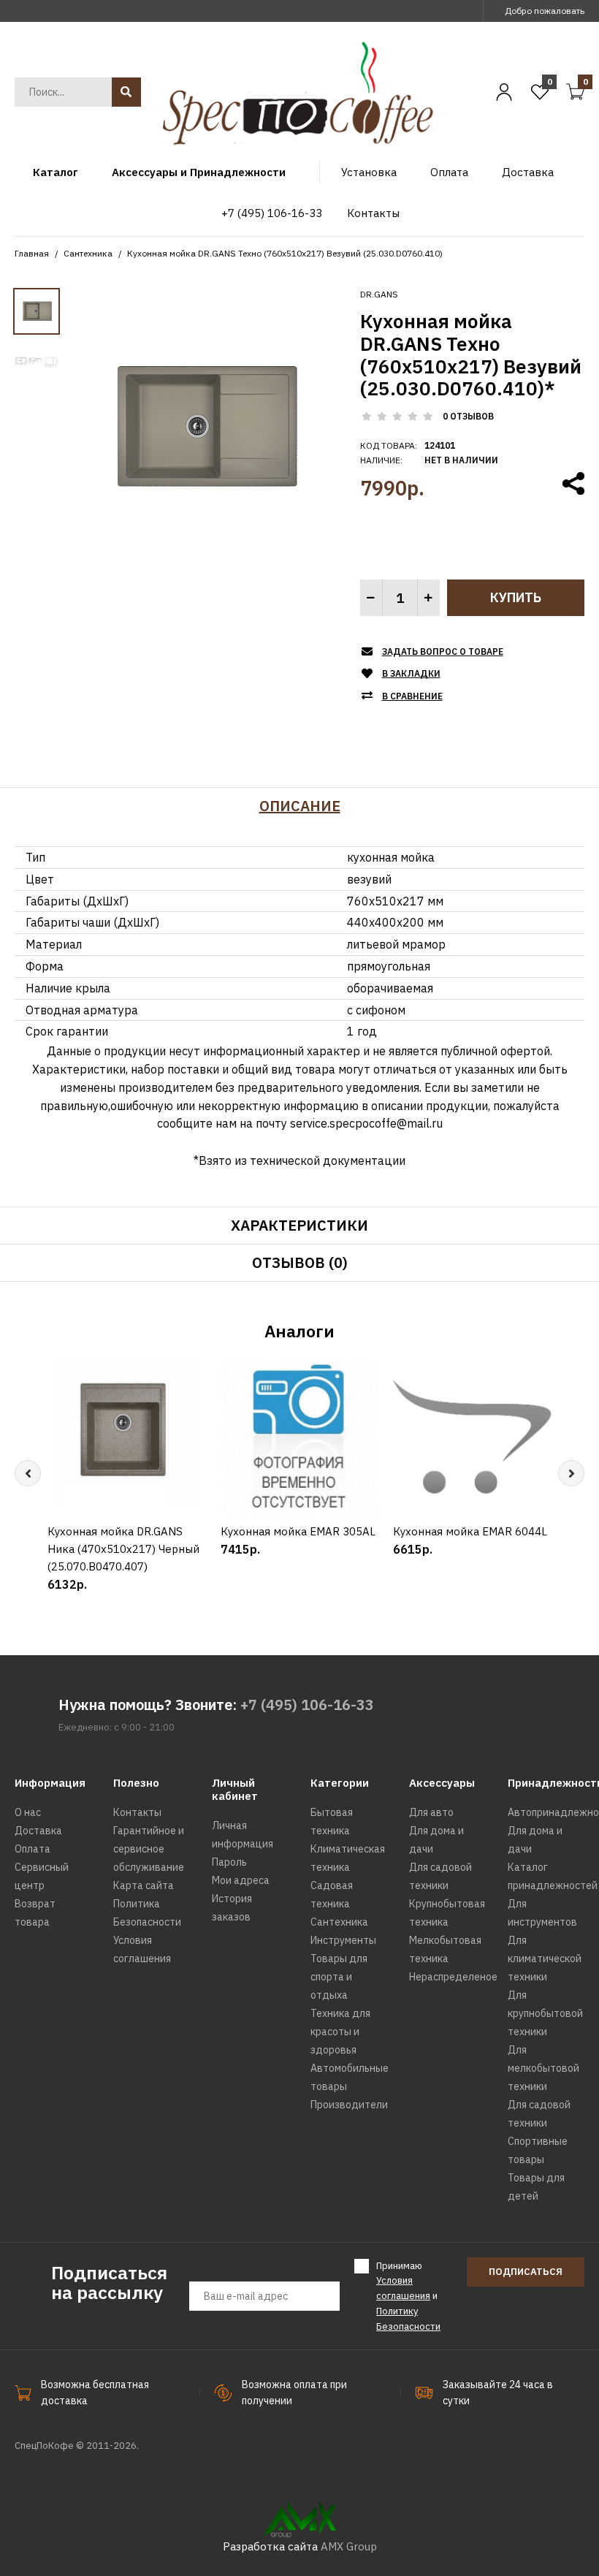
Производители (349, 2105)
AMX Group (349, 2546)
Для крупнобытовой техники (545, 2013)
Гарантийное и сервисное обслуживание (149, 1849)
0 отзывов (468, 416)
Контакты (137, 1812)
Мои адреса (241, 1880)
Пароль (229, 1862)
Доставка (38, 1831)
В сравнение (412, 696)
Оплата (33, 1849)
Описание (300, 806)
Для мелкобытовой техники (543, 2068)
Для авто (431, 1812)
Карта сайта (144, 1885)
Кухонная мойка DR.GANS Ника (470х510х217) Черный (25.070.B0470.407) (123, 1549)
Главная (32, 253)
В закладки (411, 673)
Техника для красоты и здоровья (340, 2032)
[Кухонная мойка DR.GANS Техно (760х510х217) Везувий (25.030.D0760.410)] (202, 424)
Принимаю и (408, 2296)
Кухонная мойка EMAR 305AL (298, 1531)
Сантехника (88, 253)
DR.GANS (379, 294)
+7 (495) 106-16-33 (307, 1705)
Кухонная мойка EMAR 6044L (470, 1531)
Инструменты (343, 1940)
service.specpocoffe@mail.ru (366, 1123)
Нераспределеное (453, 1977)
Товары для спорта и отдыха (339, 1977)
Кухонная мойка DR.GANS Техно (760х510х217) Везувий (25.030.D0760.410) (285, 253)
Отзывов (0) (300, 1262)
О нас (28, 1812)
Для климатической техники (545, 1958)
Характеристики (299, 1225)
